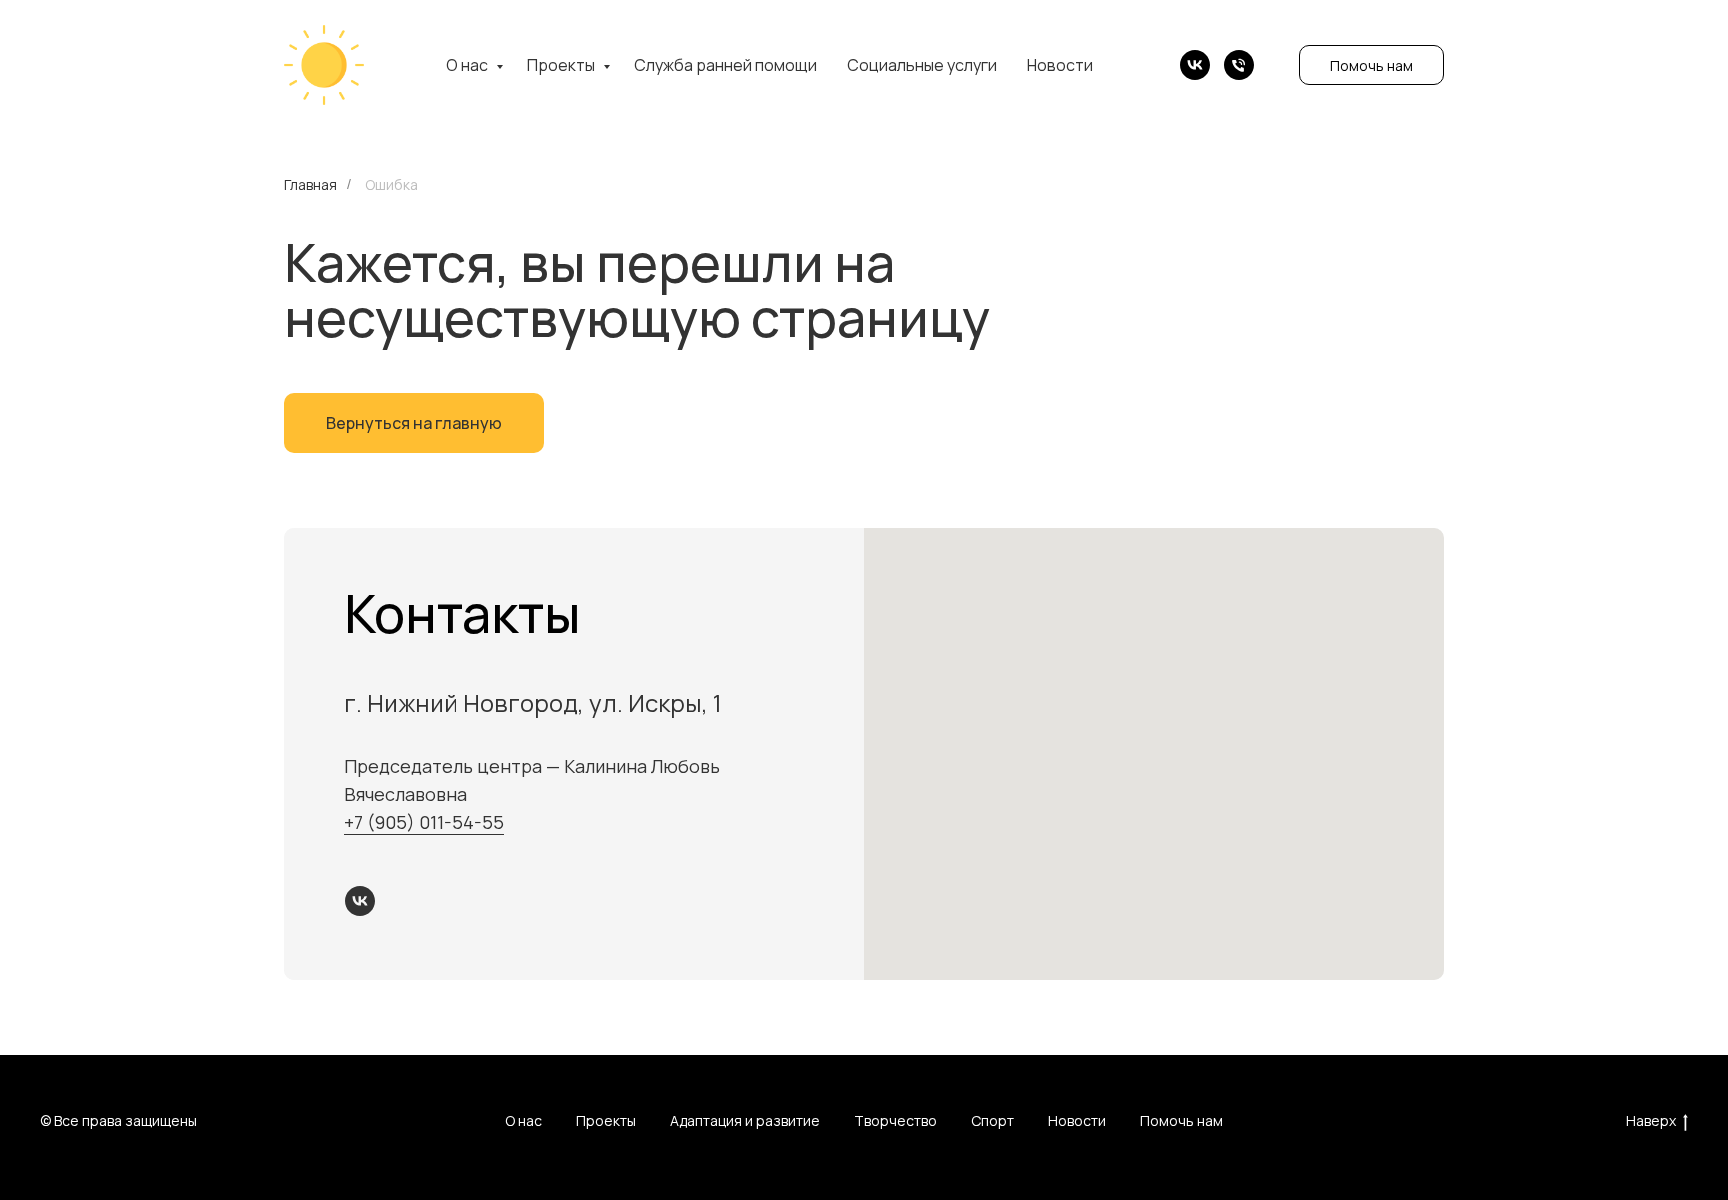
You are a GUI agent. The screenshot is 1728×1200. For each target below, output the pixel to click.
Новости (1060, 65)
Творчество (895, 1120)
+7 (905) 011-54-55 (424, 822)
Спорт (992, 1120)
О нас (468, 65)
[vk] (1195, 65)
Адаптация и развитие (745, 1120)
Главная (310, 184)
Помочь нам (1371, 65)
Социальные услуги (922, 65)
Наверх (1651, 1121)
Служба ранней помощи (725, 65)
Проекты (562, 65)
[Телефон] (1239, 65)
